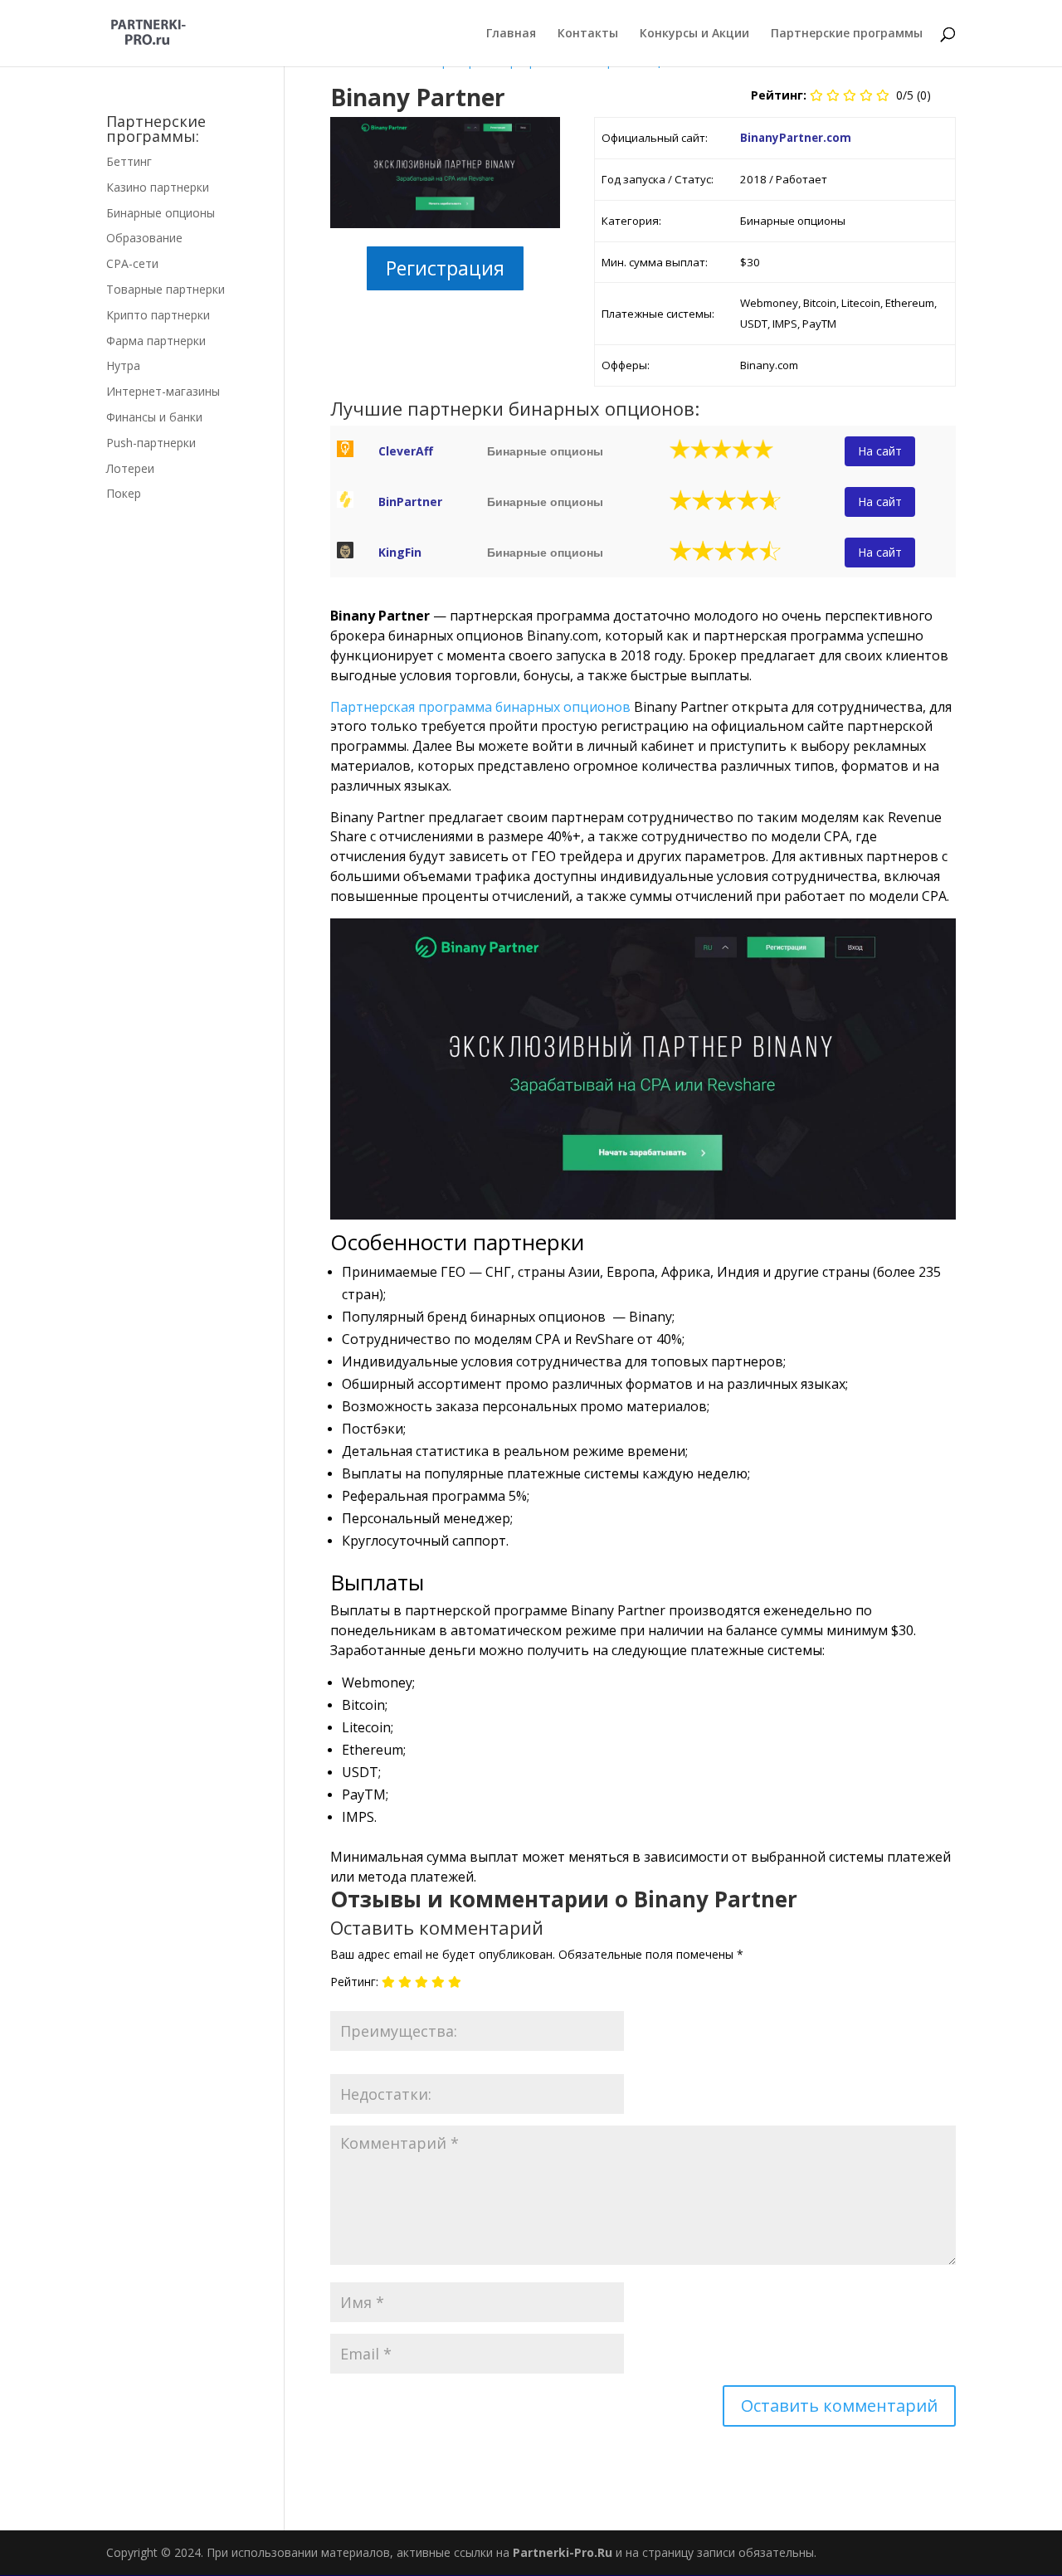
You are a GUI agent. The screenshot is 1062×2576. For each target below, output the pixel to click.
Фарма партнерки (156, 341)
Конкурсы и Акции (694, 34)
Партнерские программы (847, 34)
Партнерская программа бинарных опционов (480, 707)
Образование (144, 238)
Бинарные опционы (161, 213)
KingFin (400, 552)
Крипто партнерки (158, 315)
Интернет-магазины (163, 391)
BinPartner (410, 502)
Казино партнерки (158, 187)
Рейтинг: (354, 1982)
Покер (124, 493)
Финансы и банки (154, 417)
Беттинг (129, 161)
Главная (511, 34)
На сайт (880, 451)
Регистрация (445, 268)
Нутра (123, 365)
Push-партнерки (151, 443)
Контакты (588, 34)
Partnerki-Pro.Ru (563, 2552)
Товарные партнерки (166, 289)
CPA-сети (132, 263)
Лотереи (130, 468)
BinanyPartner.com (796, 138)
